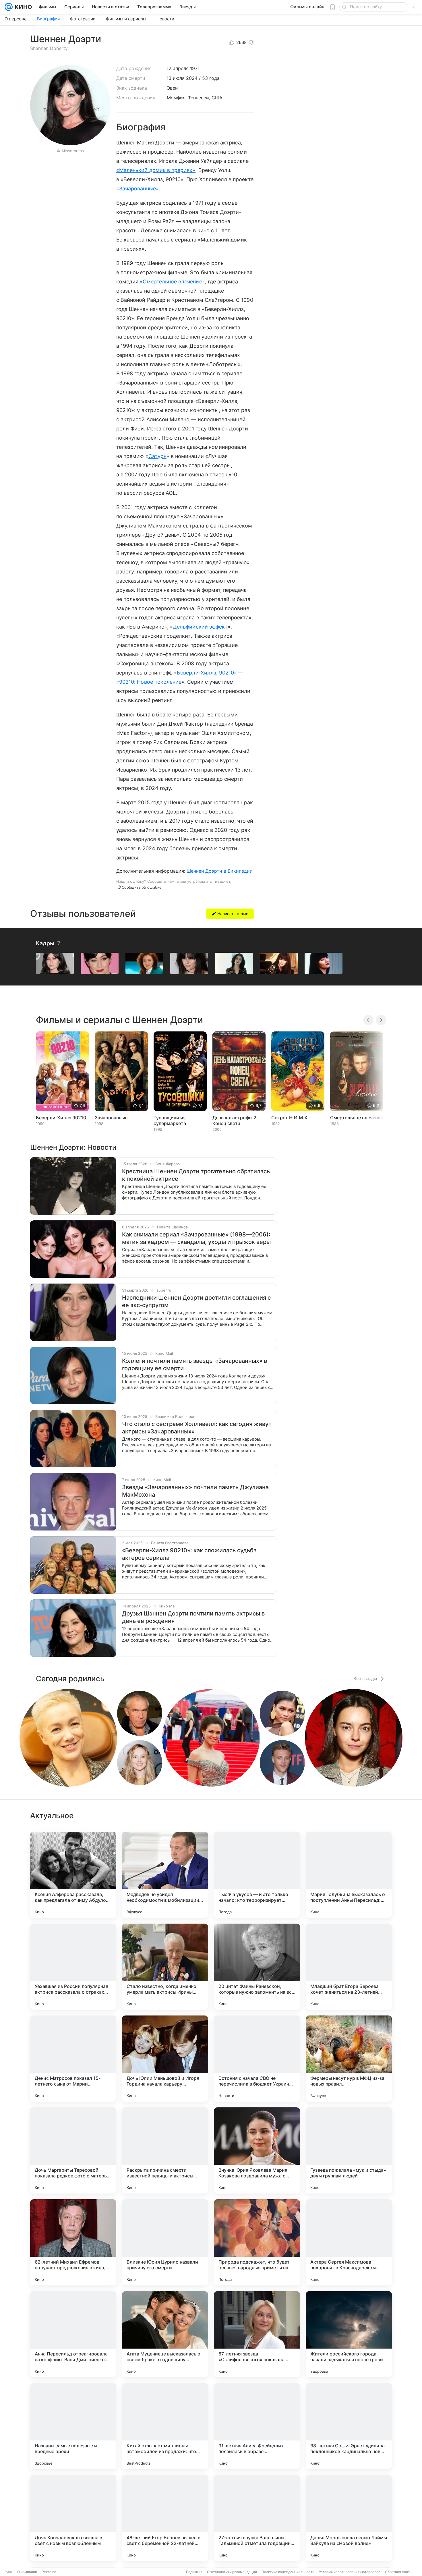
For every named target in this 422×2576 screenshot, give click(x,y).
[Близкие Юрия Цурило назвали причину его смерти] (165, 2242)
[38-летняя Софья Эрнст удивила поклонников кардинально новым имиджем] (349, 2426)
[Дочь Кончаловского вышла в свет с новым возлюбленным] (73, 2518)
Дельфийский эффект (200, 627)
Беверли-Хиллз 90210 (61, 1118)
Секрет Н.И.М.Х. (290, 1118)
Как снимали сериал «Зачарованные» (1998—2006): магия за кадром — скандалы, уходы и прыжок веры (196, 1238)
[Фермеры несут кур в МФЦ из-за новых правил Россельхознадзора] (349, 2059)
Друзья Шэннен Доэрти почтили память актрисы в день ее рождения (193, 1617)
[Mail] (9, 7)
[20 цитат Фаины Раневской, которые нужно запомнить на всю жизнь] (257, 1967)
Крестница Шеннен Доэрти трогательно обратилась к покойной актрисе (196, 1175)
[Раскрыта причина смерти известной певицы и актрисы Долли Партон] (165, 2150)
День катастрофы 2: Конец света (235, 1120)
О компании (27, 2572)
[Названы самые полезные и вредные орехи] (73, 2426)
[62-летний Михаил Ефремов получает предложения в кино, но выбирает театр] (73, 2242)
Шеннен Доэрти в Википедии (220, 871)
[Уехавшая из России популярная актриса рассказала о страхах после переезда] (73, 1967)
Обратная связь (398, 2572)
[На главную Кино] (22, 7)
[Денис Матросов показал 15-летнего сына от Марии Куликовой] (73, 2059)
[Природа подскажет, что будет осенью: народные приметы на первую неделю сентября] (257, 2242)
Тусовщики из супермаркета (170, 1120)
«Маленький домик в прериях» (156, 170)
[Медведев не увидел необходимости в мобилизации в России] (165, 1875)
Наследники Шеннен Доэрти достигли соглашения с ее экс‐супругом (196, 1301)
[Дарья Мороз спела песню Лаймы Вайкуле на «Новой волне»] (349, 2518)
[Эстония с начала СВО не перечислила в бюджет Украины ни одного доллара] (257, 2059)
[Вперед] (381, 1020)
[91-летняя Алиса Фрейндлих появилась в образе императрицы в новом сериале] (257, 2426)
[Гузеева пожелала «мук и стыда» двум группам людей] (349, 2150)
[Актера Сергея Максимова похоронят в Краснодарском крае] (349, 2242)
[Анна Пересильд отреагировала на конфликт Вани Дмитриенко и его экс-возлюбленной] (73, 2334)
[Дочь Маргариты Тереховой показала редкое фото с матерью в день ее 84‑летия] (73, 2150)
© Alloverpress (70, 151)
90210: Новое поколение (150, 682)
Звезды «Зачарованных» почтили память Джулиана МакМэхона (195, 1491)
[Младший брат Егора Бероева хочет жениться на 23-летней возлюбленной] (349, 1967)
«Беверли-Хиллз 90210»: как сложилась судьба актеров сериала (189, 1554)
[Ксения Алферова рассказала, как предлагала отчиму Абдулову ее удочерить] (73, 1875)
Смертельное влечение (357, 1118)
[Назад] (368, 1020)
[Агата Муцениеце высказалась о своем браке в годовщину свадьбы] (165, 2334)
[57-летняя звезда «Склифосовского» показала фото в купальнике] (257, 2334)
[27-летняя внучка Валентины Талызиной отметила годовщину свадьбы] (257, 2518)
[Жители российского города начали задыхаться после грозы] (349, 2334)
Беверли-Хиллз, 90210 (205, 673)
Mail (9, 2572)
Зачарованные (111, 1118)
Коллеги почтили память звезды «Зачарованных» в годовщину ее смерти (194, 1365)
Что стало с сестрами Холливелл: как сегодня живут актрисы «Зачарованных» (197, 1428)
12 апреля (178, 68)
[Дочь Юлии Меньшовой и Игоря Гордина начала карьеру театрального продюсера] (165, 2059)
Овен (172, 88)
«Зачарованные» (138, 189)
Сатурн (157, 456)
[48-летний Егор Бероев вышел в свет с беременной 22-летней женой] (165, 2518)
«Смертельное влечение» (172, 282)
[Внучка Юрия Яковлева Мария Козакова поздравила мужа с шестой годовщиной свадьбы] (257, 2150)
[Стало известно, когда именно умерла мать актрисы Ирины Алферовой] (165, 1967)
